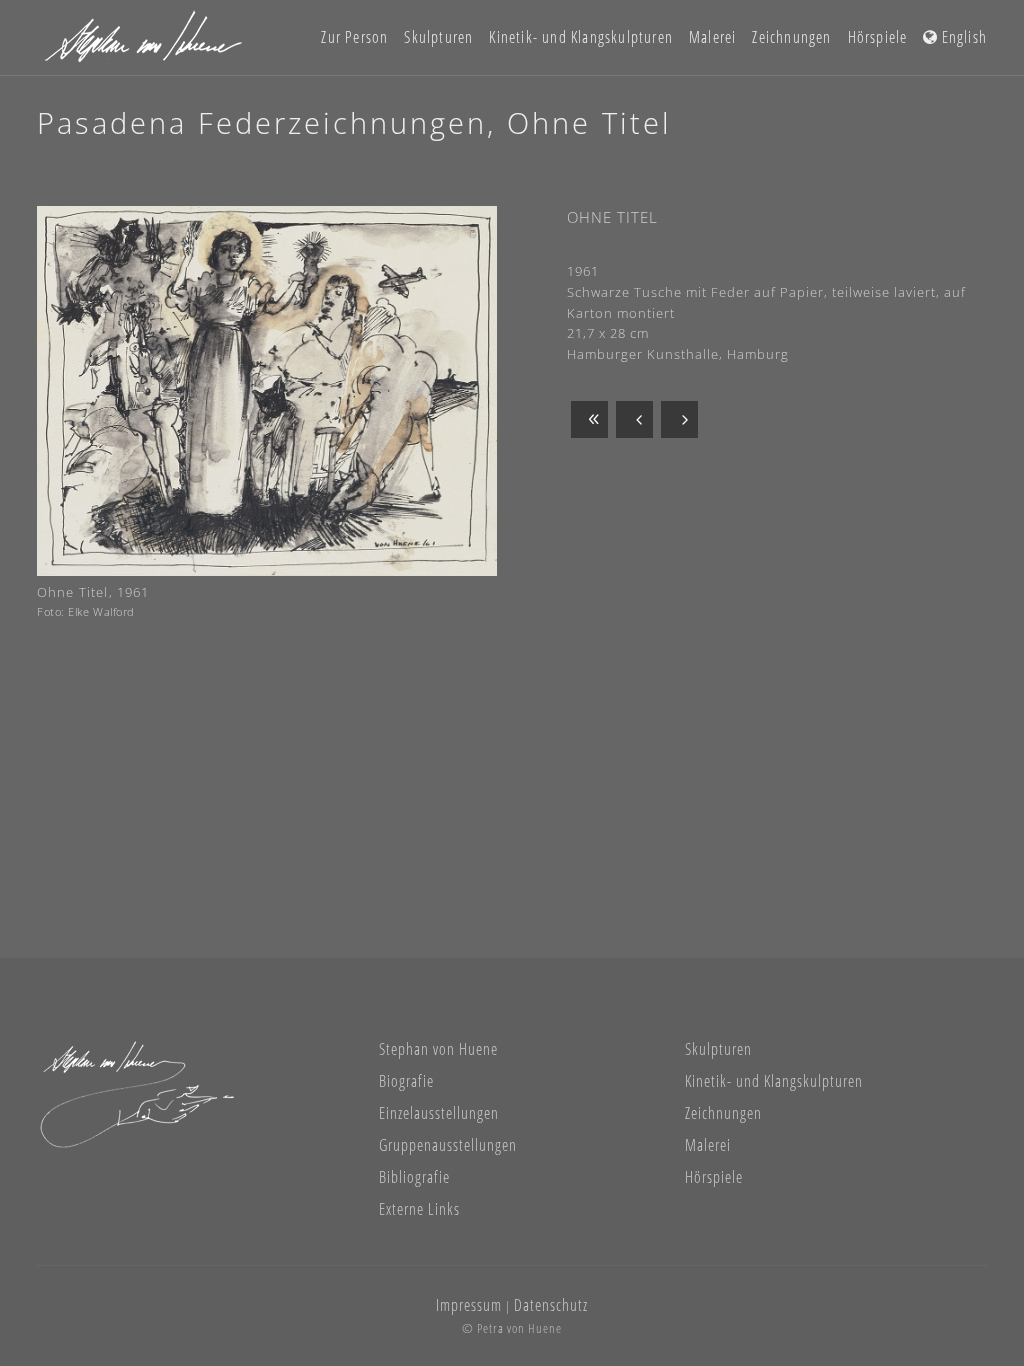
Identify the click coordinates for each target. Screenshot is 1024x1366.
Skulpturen (718, 1049)
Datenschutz (551, 1305)
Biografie (406, 1081)
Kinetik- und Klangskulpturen (774, 1081)
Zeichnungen (723, 1113)
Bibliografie (414, 1177)
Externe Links (419, 1209)
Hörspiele (714, 1177)
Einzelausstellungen (439, 1113)
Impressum (469, 1305)
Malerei (708, 1145)
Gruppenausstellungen (448, 1145)
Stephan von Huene (438, 1049)
